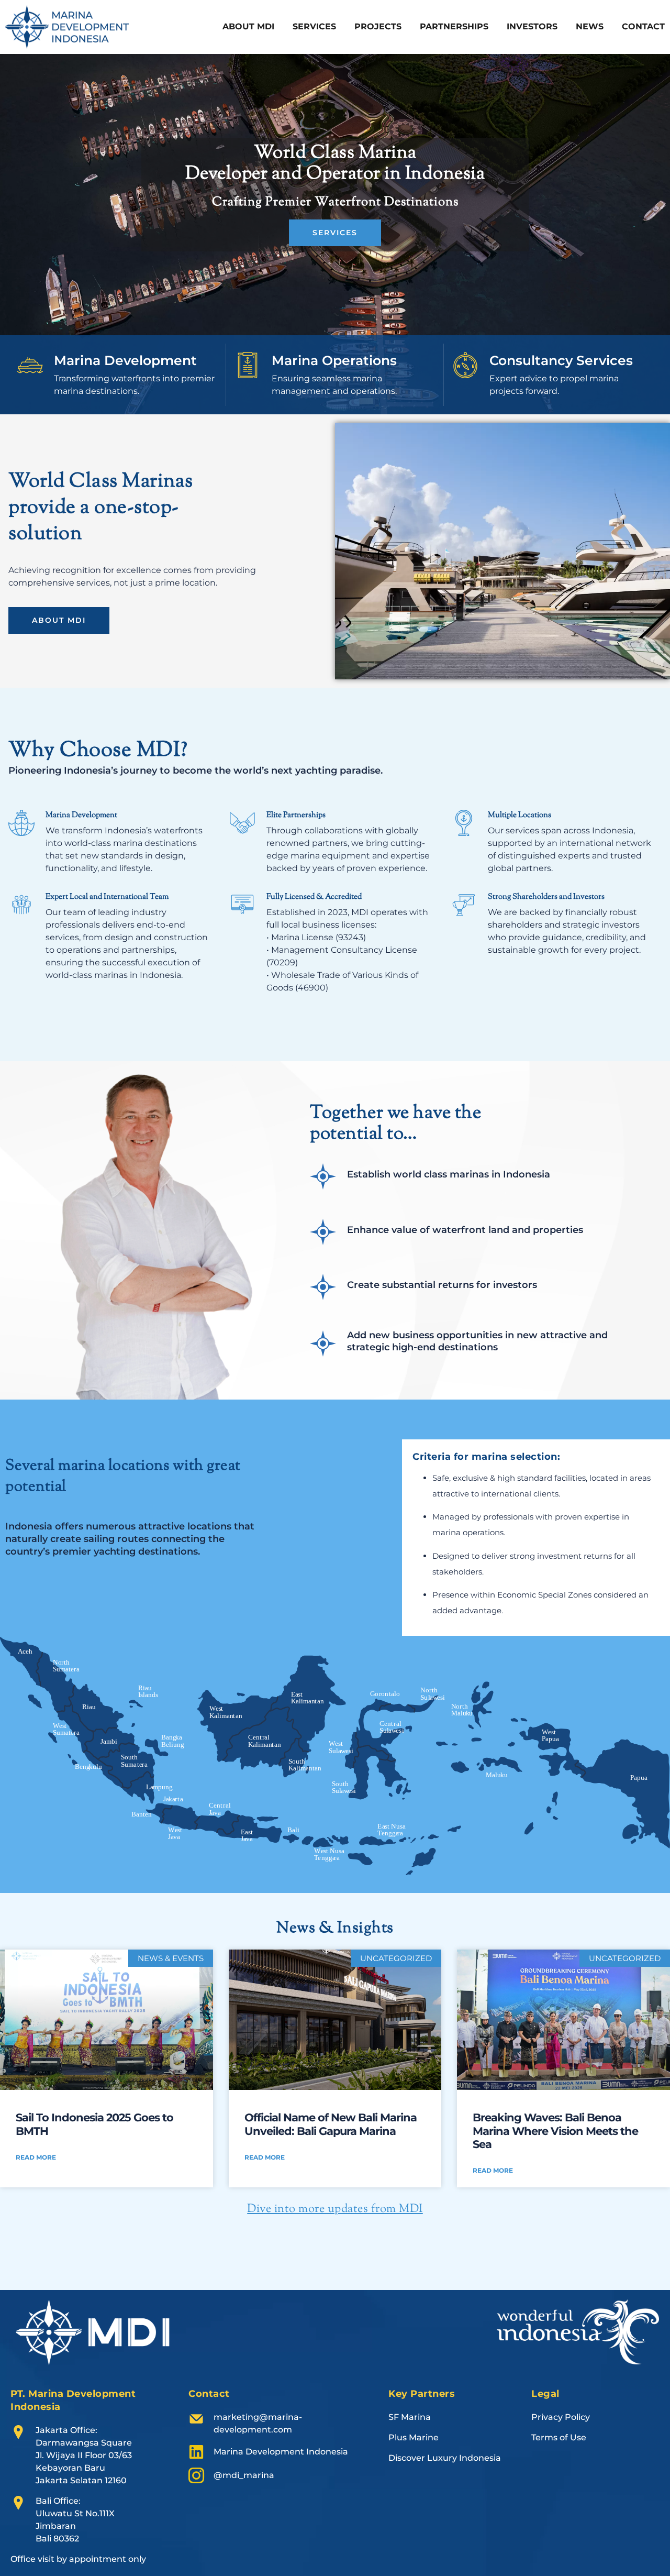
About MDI (248, 26)
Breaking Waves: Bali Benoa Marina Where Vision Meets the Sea (555, 2131)
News (590, 26)
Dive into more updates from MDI (335, 2209)
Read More (36, 2157)
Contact (643, 26)
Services (314, 26)
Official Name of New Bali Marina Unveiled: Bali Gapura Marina (331, 2124)
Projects (378, 26)
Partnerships (454, 26)
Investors (532, 26)
